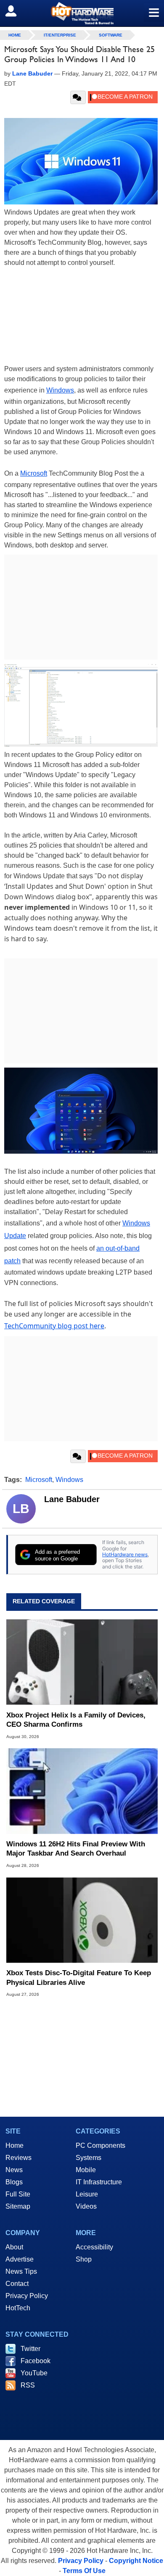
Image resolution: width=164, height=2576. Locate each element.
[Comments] (78, 97)
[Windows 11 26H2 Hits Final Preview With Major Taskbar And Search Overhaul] (82, 1791)
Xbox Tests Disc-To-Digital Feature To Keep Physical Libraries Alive (79, 1978)
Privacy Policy (27, 2296)
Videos (86, 2206)
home (15, 35)
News (14, 2170)
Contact (17, 2284)
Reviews (19, 2158)
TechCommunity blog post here (54, 1326)
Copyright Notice (136, 2561)
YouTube (34, 2373)
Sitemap (18, 2206)
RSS (28, 2385)
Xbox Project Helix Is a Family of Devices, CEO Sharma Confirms (76, 1720)
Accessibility (94, 2247)
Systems (89, 2158)
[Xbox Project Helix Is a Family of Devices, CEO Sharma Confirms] (82, 1662)
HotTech (18, 2308)
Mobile (86, 2170)
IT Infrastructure (99, 2182)
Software (111, 35)
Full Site (18, 2194)
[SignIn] (16, 11)
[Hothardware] (82, 13)
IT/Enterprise (60, 35)
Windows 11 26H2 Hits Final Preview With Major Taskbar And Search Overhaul (76, 1849)
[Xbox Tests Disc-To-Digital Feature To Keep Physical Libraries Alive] (82, 1920)
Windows (60, 390)
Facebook (36, 2361)
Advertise (20, 2259)
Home (15, 2145)
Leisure (87, 2194)
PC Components (101, 2145)
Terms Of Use (84, 2571)
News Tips (21, 2271)
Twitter (30, 2349)
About (14, 2247)
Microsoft (34, 473)
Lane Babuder (72, 1499)
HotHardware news (125, 1554)
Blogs (14, 2182)
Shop (84, 2259)
